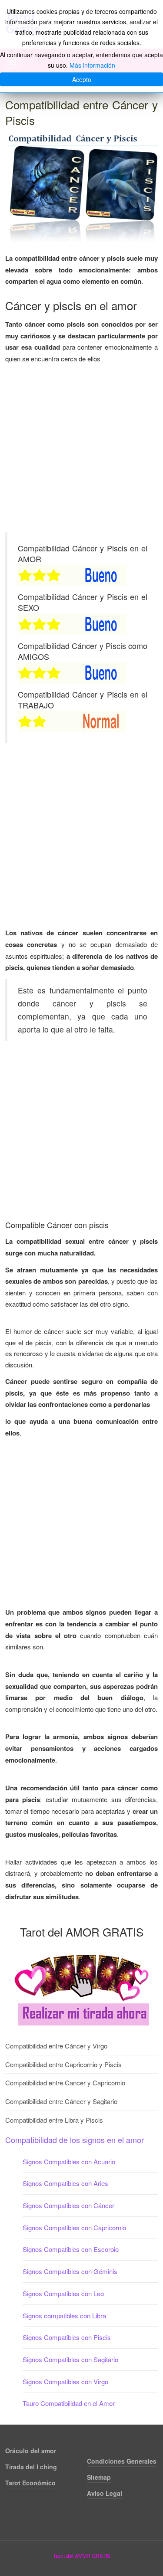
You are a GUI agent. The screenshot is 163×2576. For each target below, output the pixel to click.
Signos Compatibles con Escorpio (71, 2249)
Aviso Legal (105, 2493)
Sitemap (99, 2477)
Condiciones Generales (122, 2461)
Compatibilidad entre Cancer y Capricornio (65, 2083)
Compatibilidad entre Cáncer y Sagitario (61, 2101)
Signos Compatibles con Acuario (69, 2161)
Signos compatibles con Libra (64, 2315)
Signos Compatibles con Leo (63, 2293)
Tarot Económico (30, 2483)
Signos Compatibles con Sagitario (70, 2359)
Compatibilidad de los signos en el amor (75, 2140)
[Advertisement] (81, 451)
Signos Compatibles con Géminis (70, 2271)
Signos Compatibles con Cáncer (68, 2205)
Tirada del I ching (31, 2467)
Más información (92, 65)
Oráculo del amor (31, 2451)
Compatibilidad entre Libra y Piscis (54, 2120)
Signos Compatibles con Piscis (67, 2337)
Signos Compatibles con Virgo (65, 2381)
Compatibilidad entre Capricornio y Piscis (63, 2064)
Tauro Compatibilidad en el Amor (69, 2403)
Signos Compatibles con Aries (65, 2183)
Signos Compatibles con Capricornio (74, 2227)
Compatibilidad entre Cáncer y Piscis (81, 112)
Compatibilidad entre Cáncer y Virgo (56, 2046)
